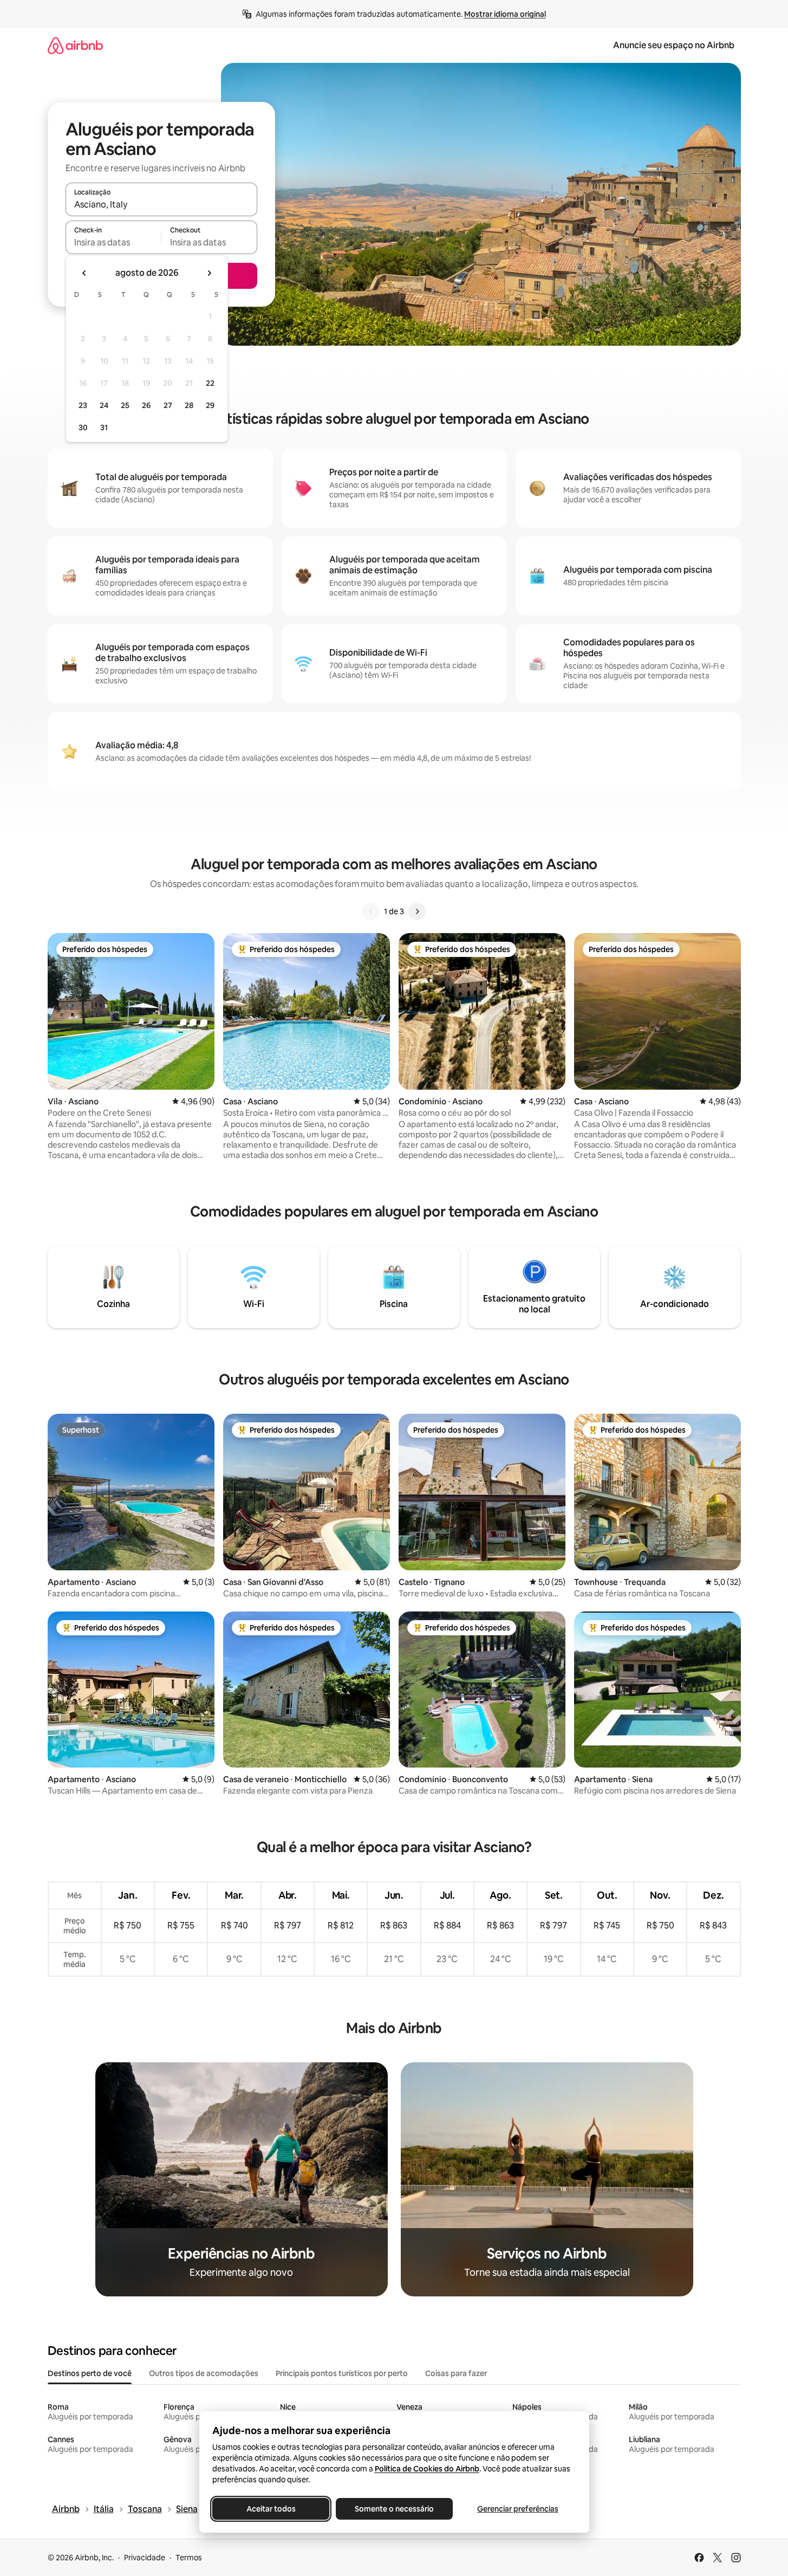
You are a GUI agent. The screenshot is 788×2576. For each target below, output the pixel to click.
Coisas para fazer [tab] (456, 2373)
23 (83, 405)
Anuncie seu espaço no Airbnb (674, 45)
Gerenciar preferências (518, 2509)
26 (146, 405)
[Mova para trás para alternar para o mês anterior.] (84, 273)
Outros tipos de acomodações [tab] (204, 2373)
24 (104, 405)
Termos (189, 2558)
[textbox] (113, 242)
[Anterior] (371, 911)
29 (210, 405)
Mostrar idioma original (505, 14)
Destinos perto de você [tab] (90, 2373)
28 (189, 405)
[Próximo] (417, 911)
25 (125, 405)
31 (104, 428)
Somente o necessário (394, 2509)
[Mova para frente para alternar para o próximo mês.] (209, 273)
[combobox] (161, 204)
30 (83, 428)
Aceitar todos (271, 2509)
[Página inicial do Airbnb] (75, 45)
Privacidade (145, 2558)
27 (168, 405)
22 (210, 383)
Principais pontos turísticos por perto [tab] (342, 2373)
